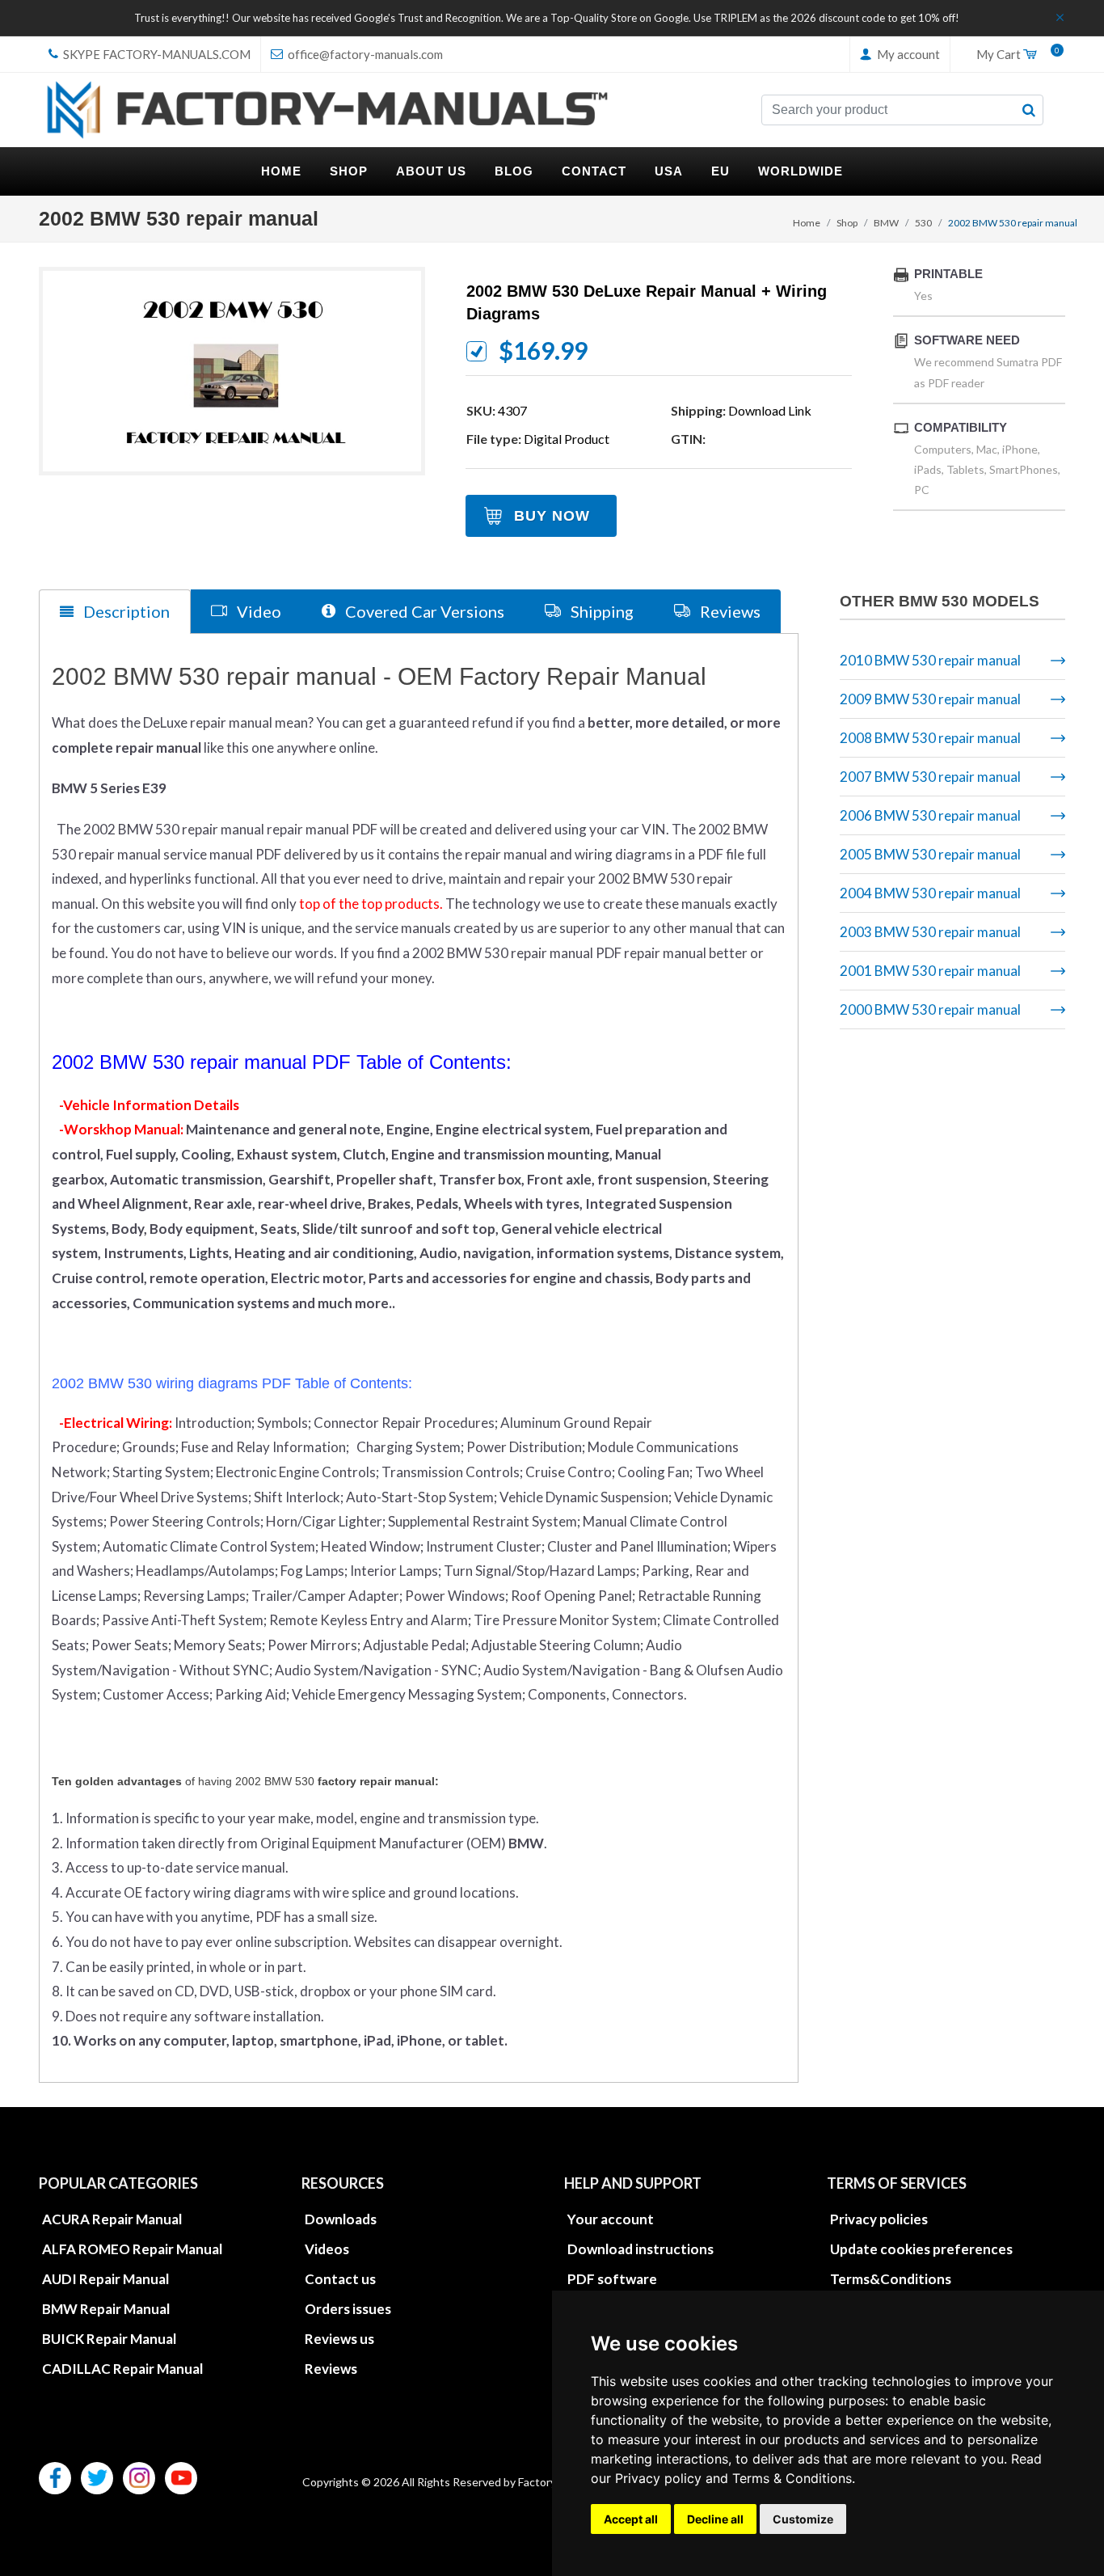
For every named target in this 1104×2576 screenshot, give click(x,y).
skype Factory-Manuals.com (156, 54)
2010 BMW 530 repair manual (930, 660)
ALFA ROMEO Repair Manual (132, 2249)
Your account (611, 2219)
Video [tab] (257, 611)
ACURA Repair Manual (112, 2219)
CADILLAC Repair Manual (122, 2369)
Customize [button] (803, 2519)
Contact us (340, 2279)
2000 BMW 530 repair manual (930, 1009)
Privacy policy (658, 2478)
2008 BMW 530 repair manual (930, 738)
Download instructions (640, 2249)
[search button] (1029, 110)
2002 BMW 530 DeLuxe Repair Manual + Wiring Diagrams (647, 302)
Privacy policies (879, 2219)
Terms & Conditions (792, 2478)
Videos (327, 2249)
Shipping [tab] (600, 611)
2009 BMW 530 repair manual (930, 699)
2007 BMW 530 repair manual (930, 777)
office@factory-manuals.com (364, 54)
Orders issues (348, 2309)
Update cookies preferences (921, 2249)
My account (907, 54)
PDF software (612, 2279)
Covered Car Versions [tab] (423, 611)
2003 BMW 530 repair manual (930, 932)
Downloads (341, 2219)
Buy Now (552, 516)
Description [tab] (125, 611)
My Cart (1014, 55)
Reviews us (339, 2339)
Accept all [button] (631, 2519)
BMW (886, 223)
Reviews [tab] (729, 611)
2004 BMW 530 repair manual (930, 893)
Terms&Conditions (891, 2279)
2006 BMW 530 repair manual (930, 815)
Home (807, 223)
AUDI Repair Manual (105, 2279)
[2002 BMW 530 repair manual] (232, 371)
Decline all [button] (715, 2519)
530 (923, 223)
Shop (847, 223)
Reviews (331, 2369)
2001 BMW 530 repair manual (930, 971)
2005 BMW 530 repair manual (930, 854)
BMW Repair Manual (106, 2309)
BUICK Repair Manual (109, 2339)
